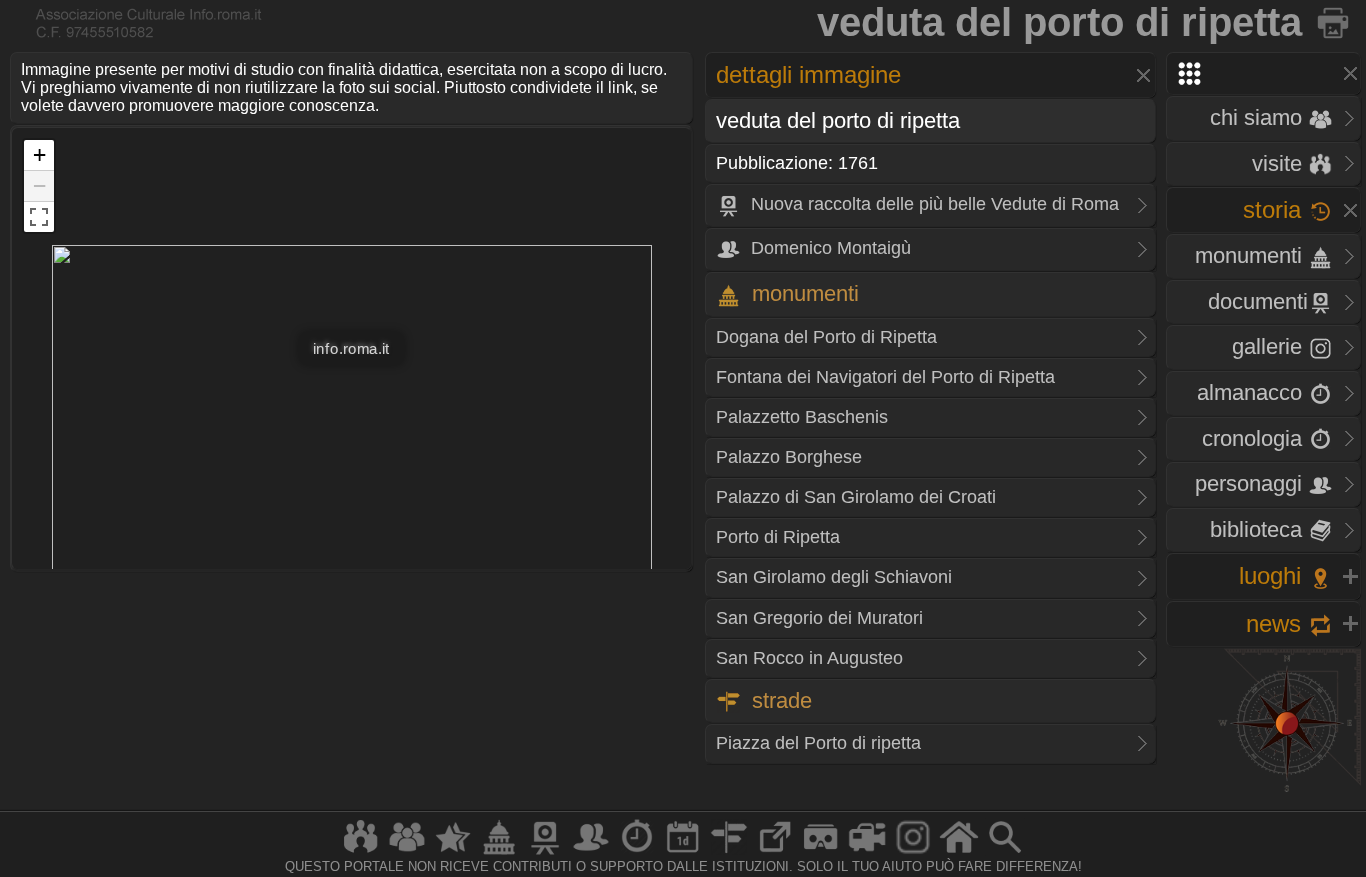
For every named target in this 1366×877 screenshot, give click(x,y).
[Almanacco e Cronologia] (637, 853)
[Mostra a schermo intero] (39, 217)
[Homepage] (959, 853)
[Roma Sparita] (545, 853)
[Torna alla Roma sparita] (1334, 22)
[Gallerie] (913, 853)
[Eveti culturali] (683, 853)
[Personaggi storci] (591, 853)
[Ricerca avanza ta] (1005, 853)
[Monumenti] (499, 853)
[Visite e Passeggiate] (361, 853)
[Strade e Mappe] (729, 853)
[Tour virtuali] (821, 853)
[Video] (867, 853)
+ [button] (39, 154)
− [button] (39, 185)
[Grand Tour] (453, 853)
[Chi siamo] (407, 853)
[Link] (775, 853)
